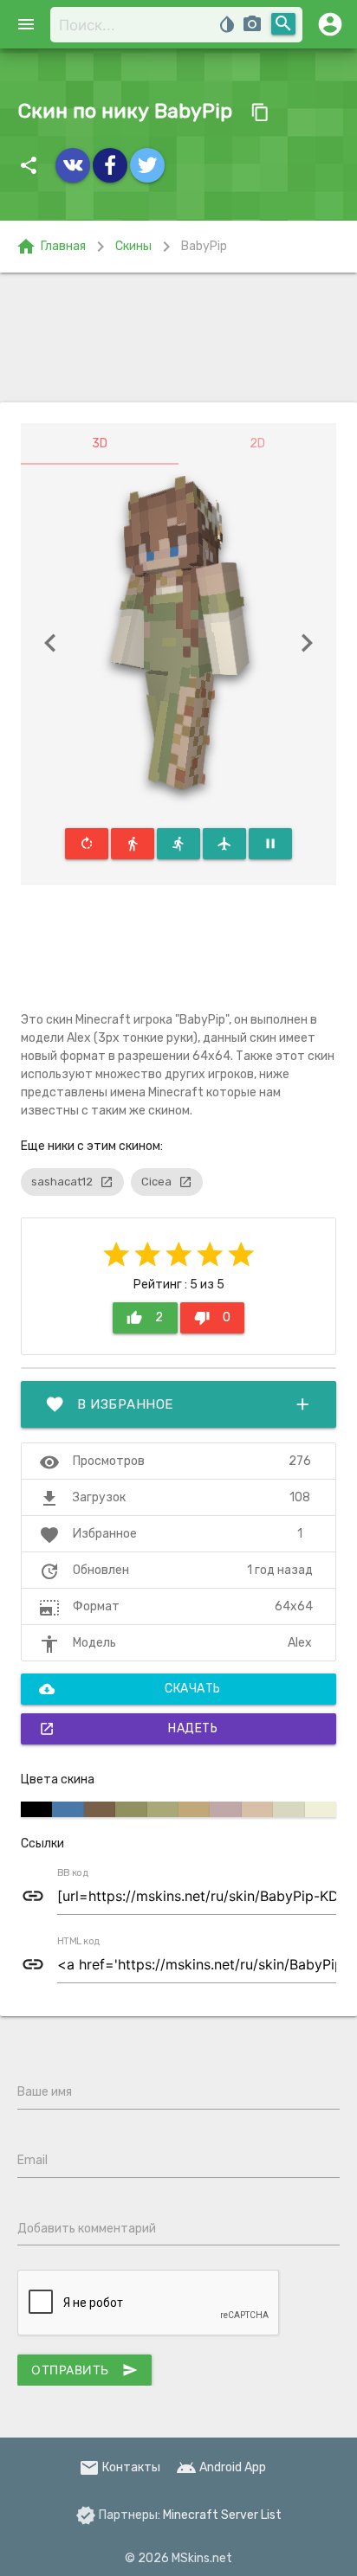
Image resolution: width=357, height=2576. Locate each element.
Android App (221, 2467)
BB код (73, 1873)
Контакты (120, 2467)
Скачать (130, 1689)
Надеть (128, 1729)
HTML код (79, 1942)
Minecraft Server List (222, 2515)
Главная (51, 247)
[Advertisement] (178, 337)
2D (257, 443)
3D (100, 443)
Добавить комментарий (87, 2229)
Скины (133, 246)
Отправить (84, 2370)
